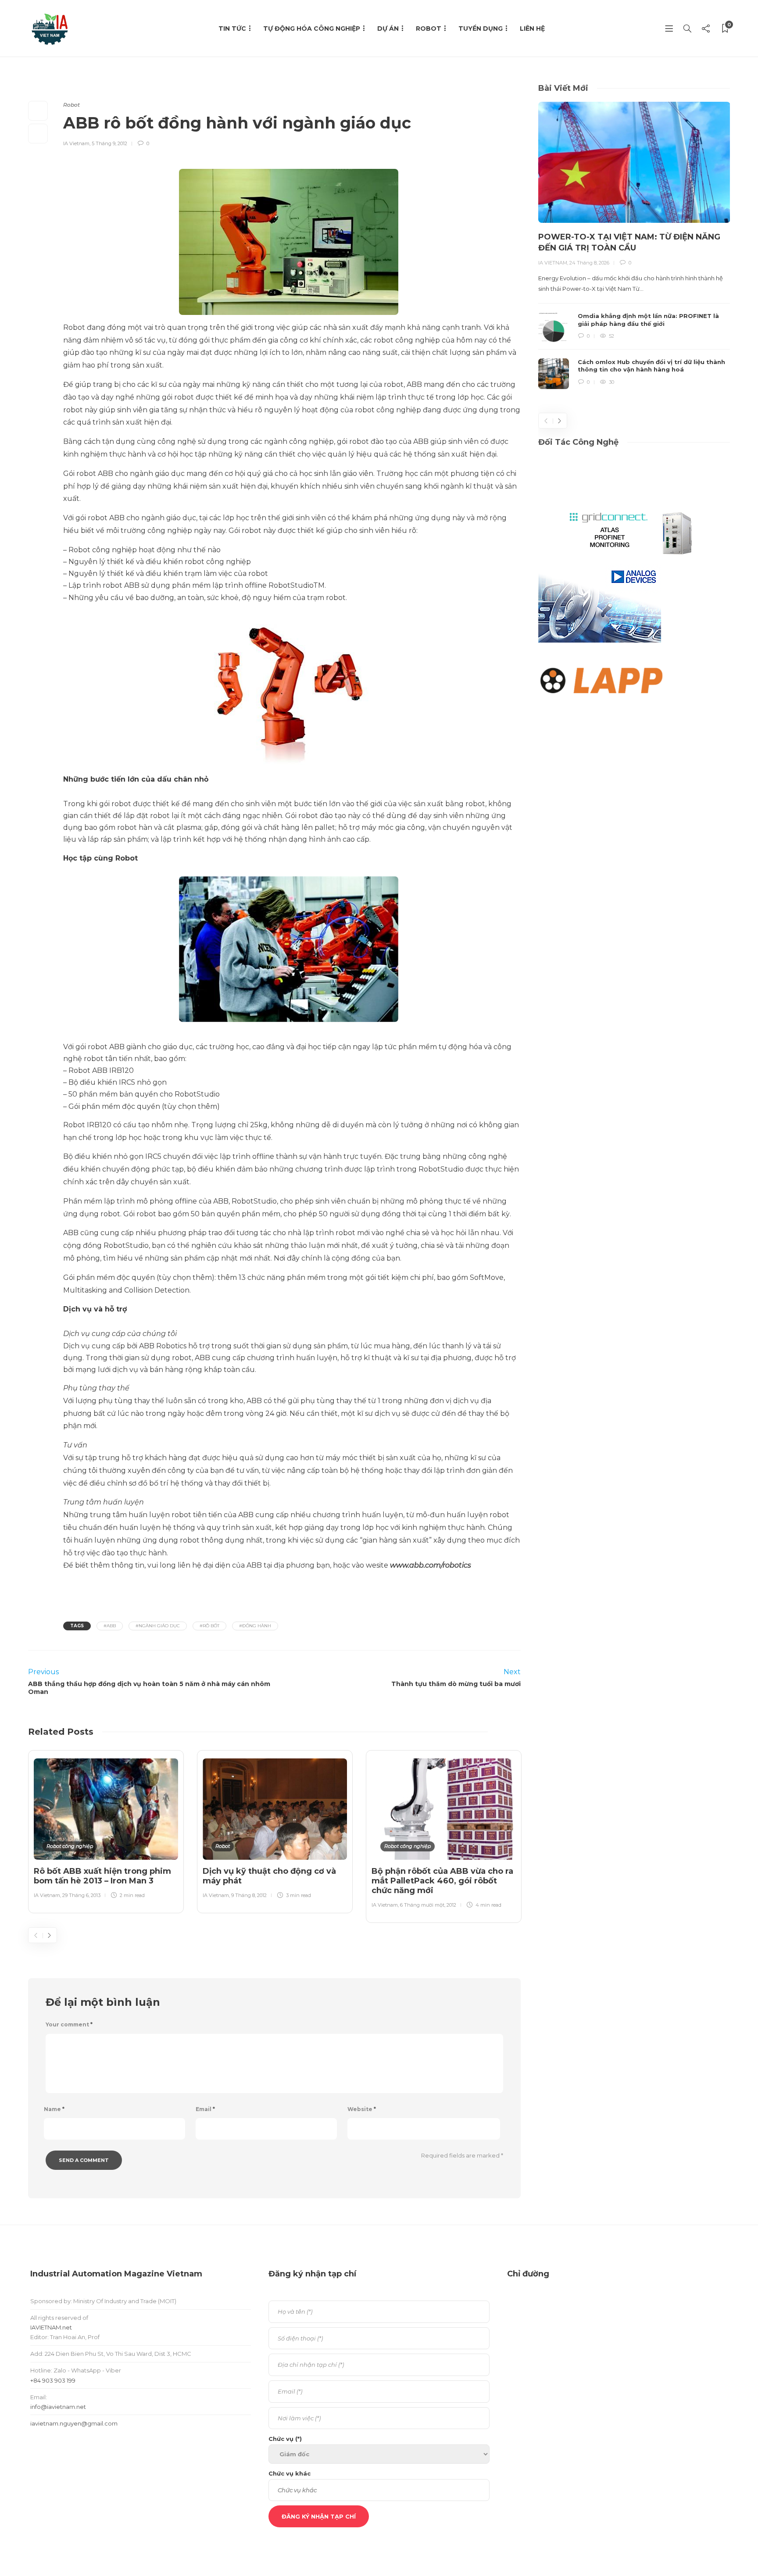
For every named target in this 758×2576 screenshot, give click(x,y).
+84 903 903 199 (53, 2380)
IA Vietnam (76, 143)
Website (362, 2109)
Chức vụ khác (290, 2473)
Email (205, 2109)
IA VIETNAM (553, 263)
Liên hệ (532, 29)
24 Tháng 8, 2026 (589, 263)
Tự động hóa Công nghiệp (312, 29)
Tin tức (232, 29)
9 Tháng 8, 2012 (249, 1895)
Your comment (69, 2024)
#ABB (110, 1626)
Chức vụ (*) (285, 2439)
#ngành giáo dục (158, 1626)
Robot (429, 29)
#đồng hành (255, 1626)
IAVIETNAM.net (51, 2327)
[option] (106, 1830)
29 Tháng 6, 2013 (81, 1895)
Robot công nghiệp (70, 1846)
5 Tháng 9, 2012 (109, 143)
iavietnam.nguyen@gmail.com (74, 2423)
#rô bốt (209, 1626)
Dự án (388, 29)
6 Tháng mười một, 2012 (428, 1905)
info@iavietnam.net (58, 2407)
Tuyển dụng (481, 29)
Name (54, 2109)
